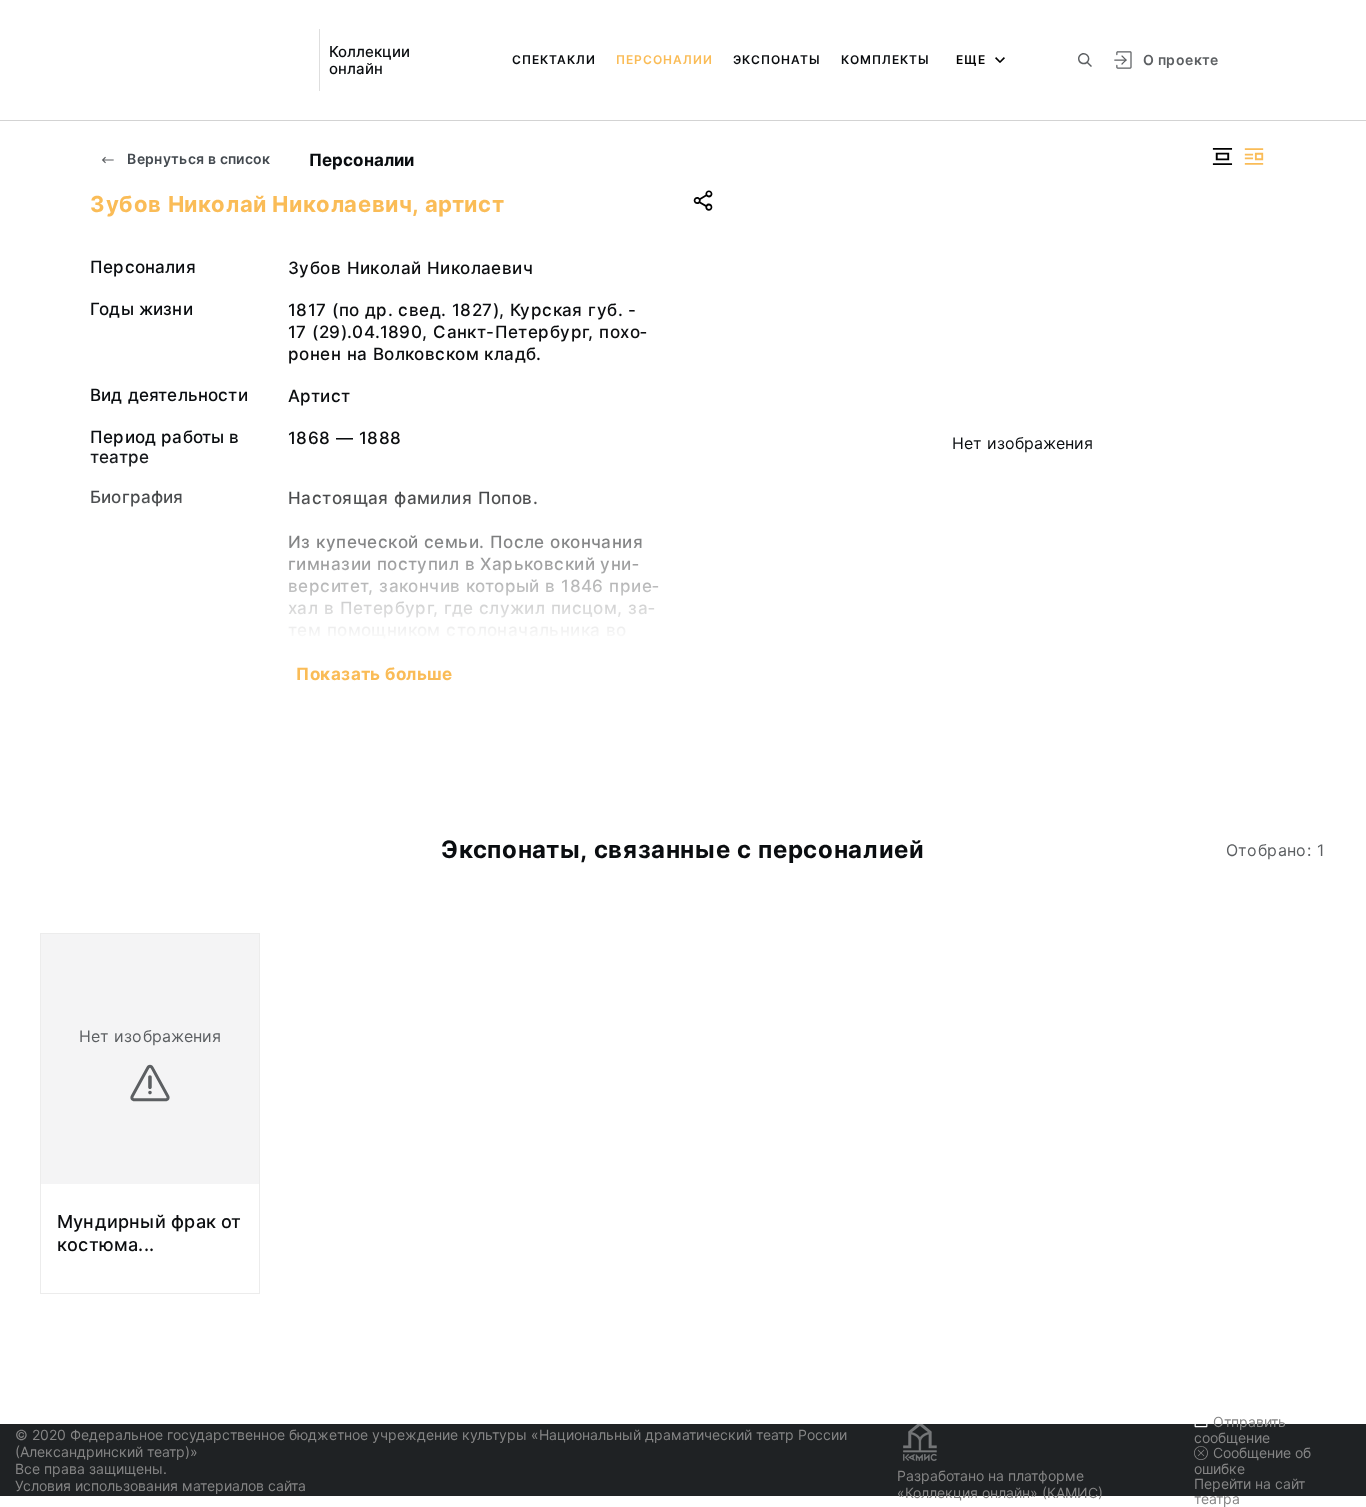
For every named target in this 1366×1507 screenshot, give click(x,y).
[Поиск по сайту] (1085, 60)
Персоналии (664, 59)
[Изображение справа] (1254, 156)
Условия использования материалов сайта (160, 1485)
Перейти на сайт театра (1249, 1491)
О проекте (1180, 59)
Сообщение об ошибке (1252, 1460)
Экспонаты (777, 59)
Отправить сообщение (1240, 1429)
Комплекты (885, 59)
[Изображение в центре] (1222, 156)
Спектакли (554, 59)
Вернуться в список (197, 158)
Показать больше (374, 674)
